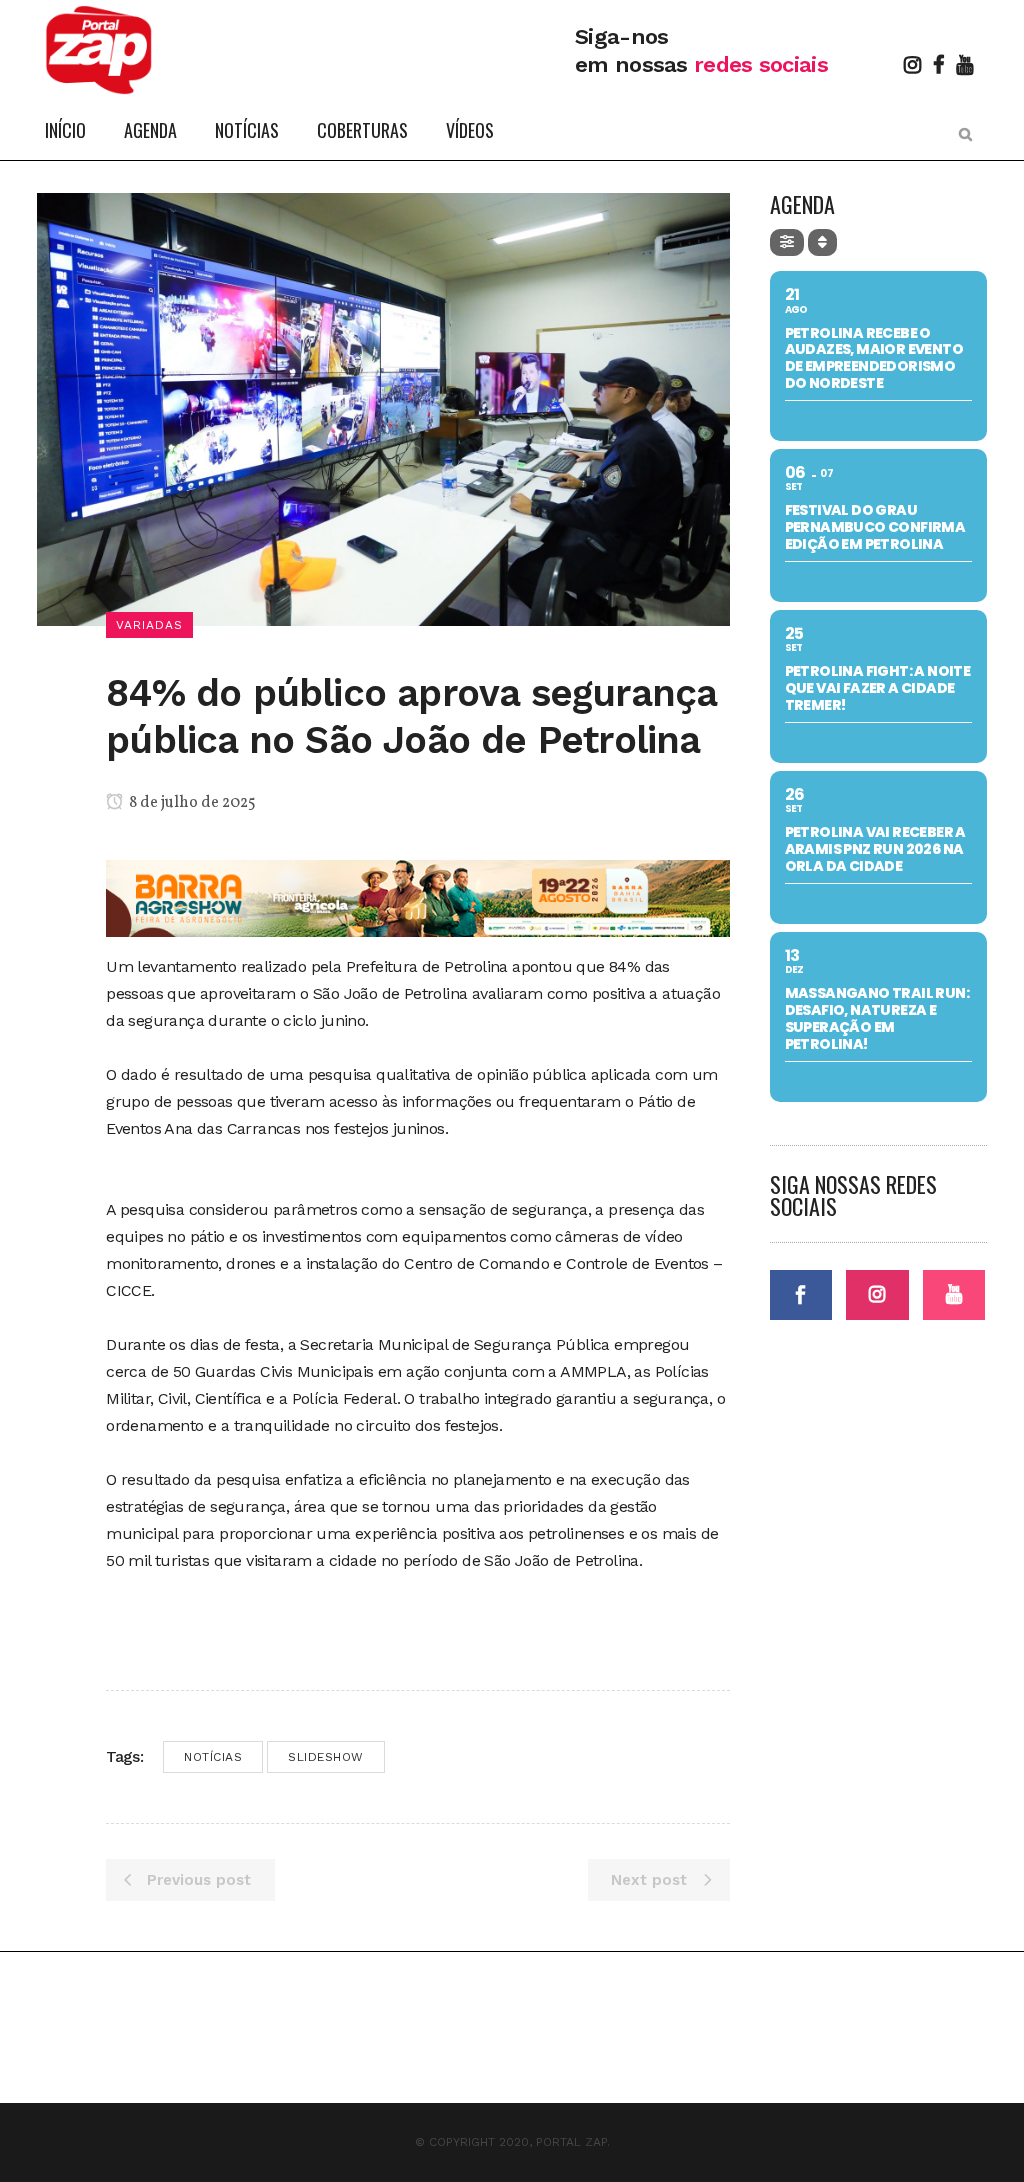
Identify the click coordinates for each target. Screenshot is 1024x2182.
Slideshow (326, 1757)
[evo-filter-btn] (787, 242)
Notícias (213, 1757)
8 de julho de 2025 (191, 803)
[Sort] (822, 242)
